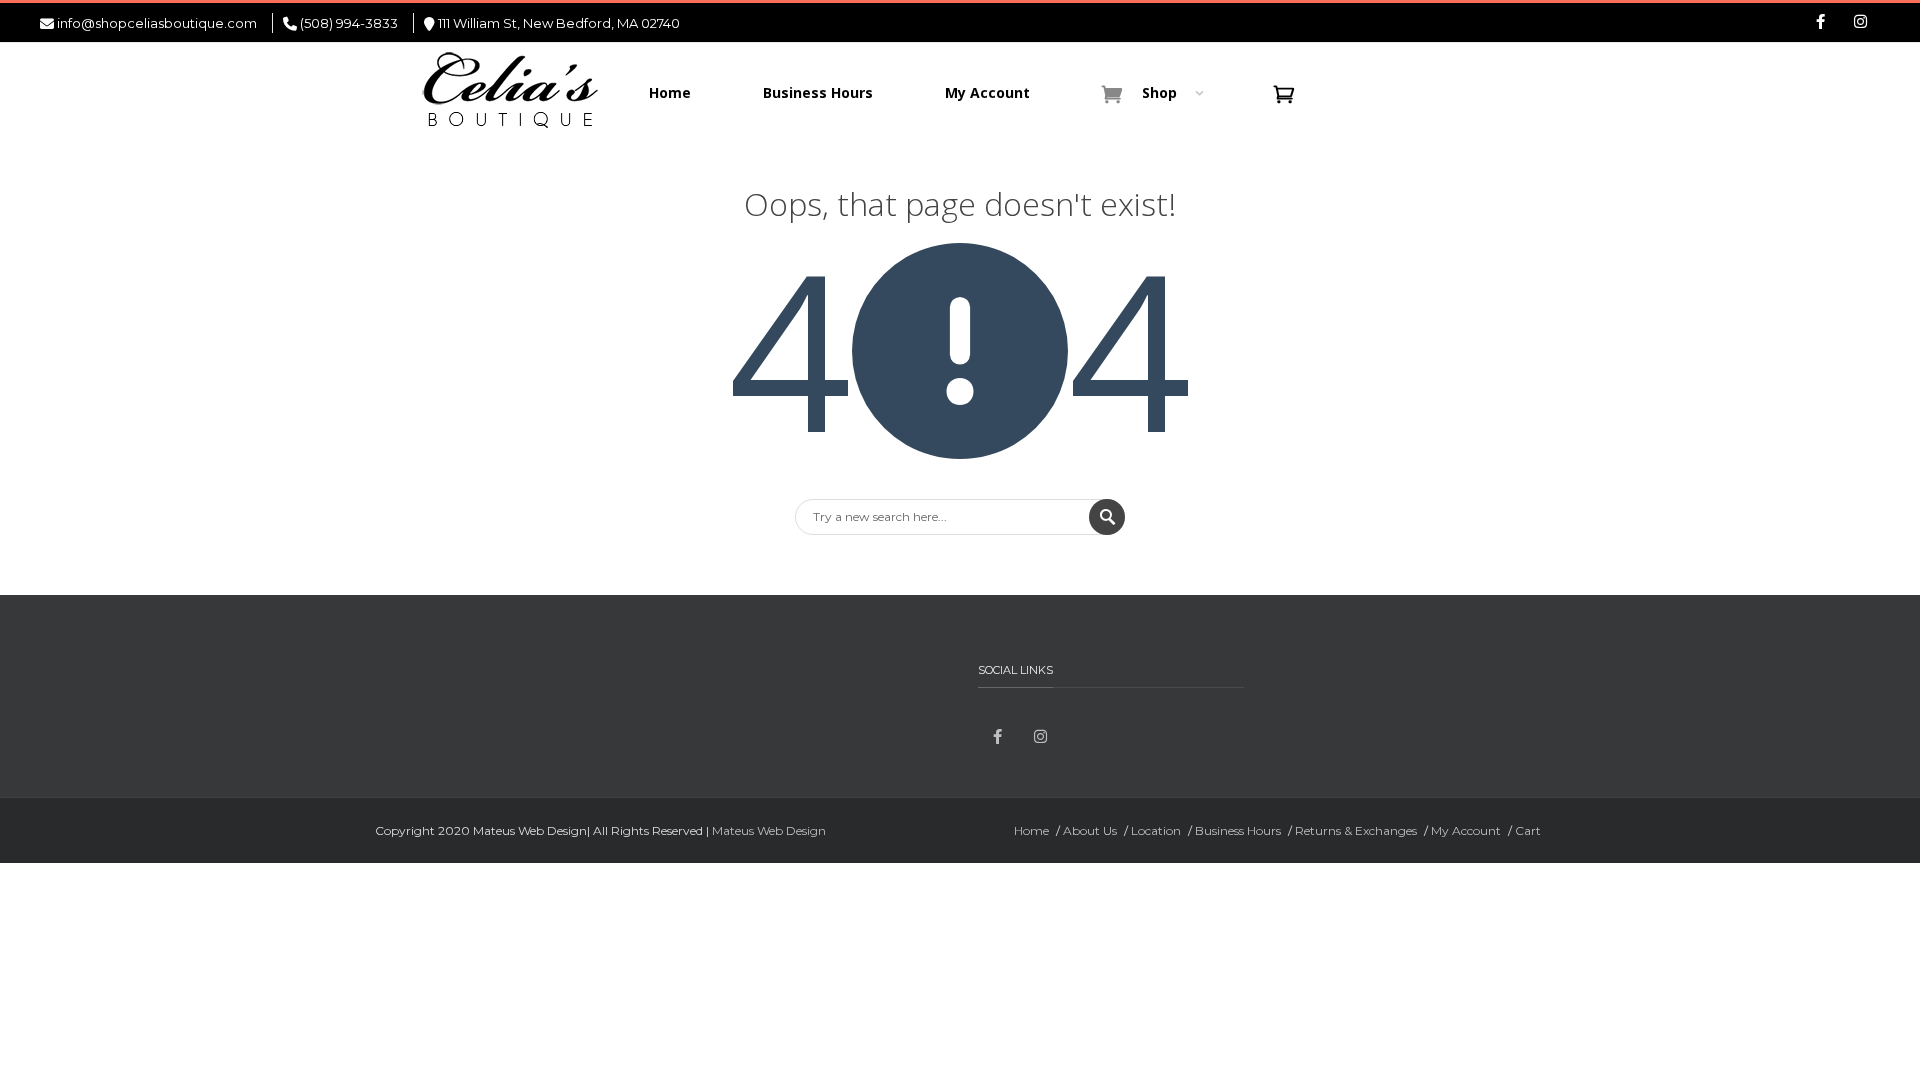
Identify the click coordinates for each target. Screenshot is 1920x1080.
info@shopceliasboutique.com (157, 23)
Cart (1528, 830)
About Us (1090, 830)
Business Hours (1238, 830)
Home (1031, 830)
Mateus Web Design (769, 830)
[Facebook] (1820, 23)
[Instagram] (1860, 23)
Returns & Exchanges (1356, 830)
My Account (1466, 830)
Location (1156, 830)
